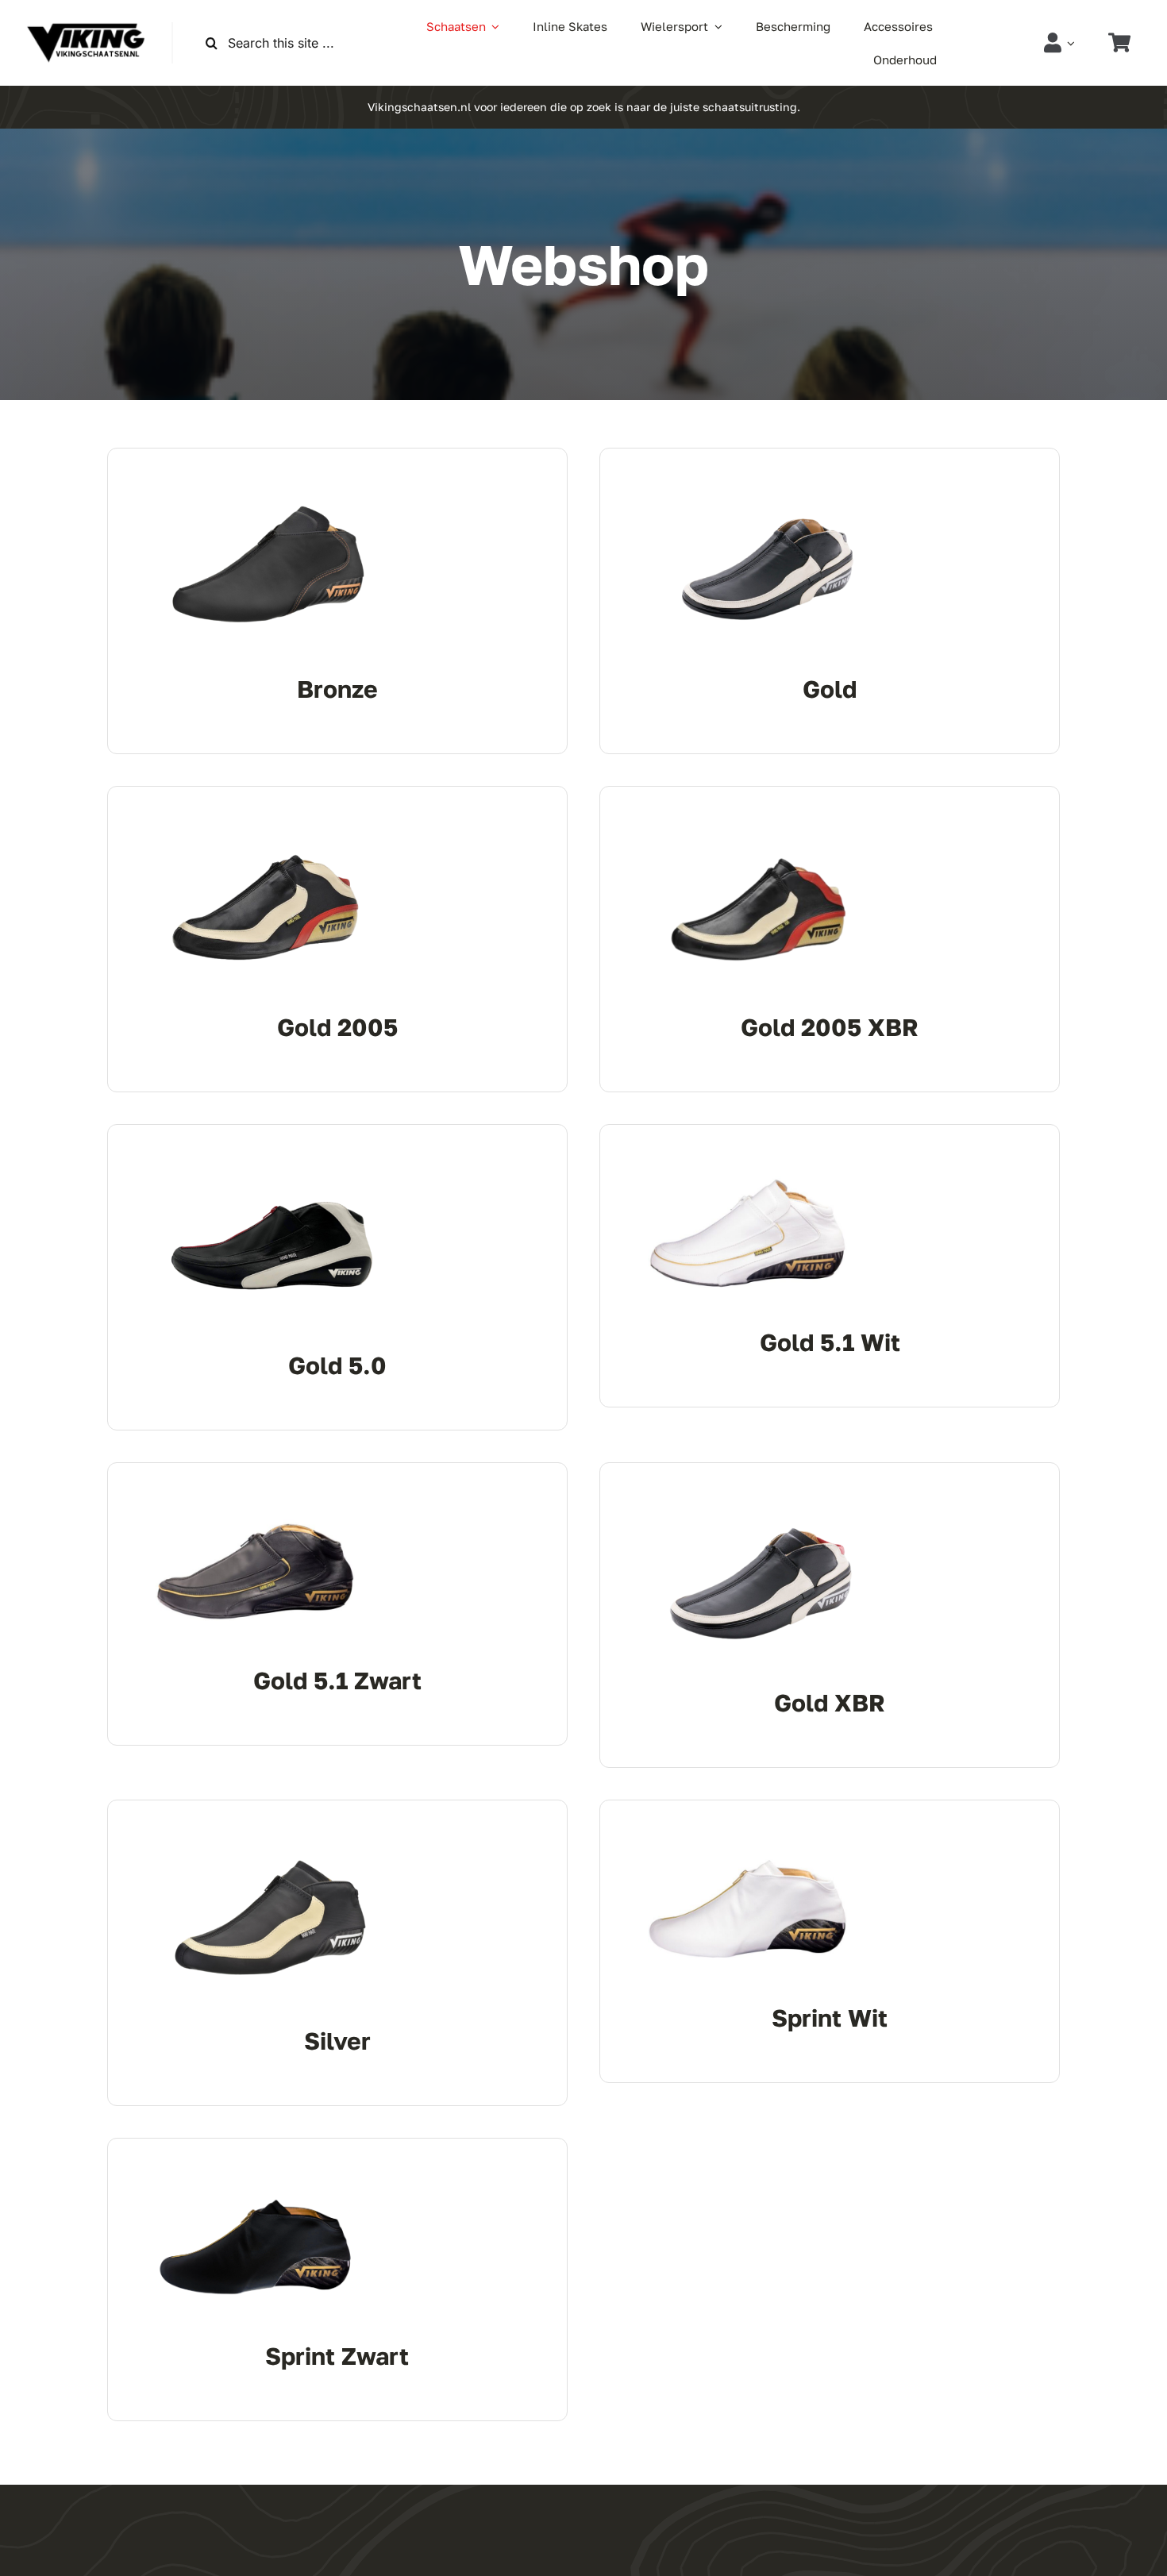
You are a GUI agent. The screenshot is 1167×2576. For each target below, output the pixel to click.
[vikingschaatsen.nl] (86, 29)
